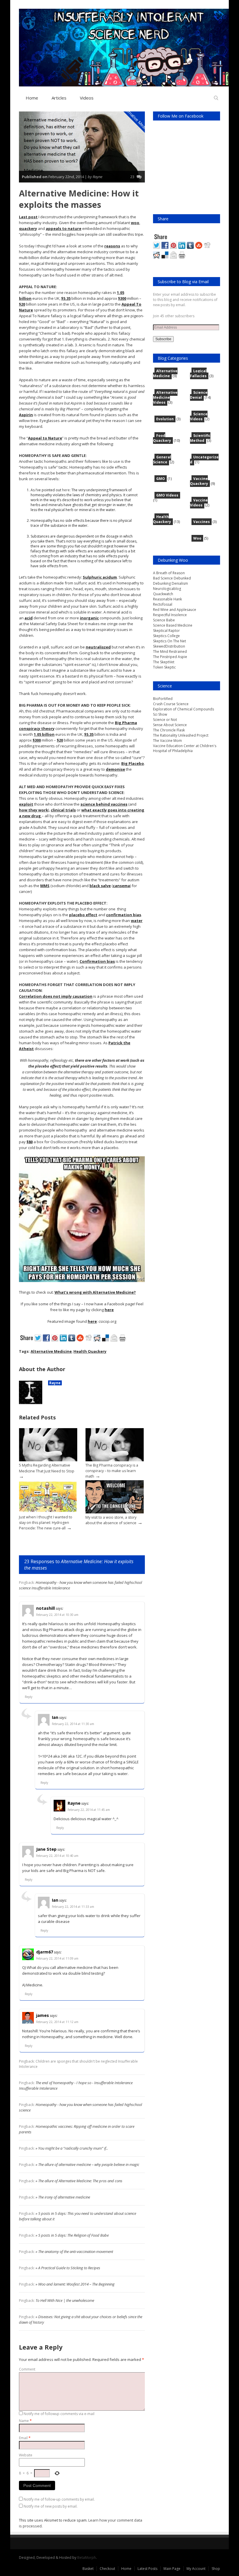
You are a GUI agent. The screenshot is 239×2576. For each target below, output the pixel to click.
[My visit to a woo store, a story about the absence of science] (115, 1512)
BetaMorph (87, 2558)
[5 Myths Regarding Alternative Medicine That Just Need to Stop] (48, 1460)
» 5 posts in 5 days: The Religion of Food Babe (72, 2235)
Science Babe (164, 620)
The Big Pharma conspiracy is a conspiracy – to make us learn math (112, 1471)
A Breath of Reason (169, 573)
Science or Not (165, 720)
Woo (197, 538)
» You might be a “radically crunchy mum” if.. (72, 2148)
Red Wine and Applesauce (175, 610)
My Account (196, 2569)
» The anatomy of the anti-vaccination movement (74, 2251)
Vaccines (202, 522)
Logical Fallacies (198, 373)
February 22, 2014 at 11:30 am (73, 1724)
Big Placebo (133, 763)
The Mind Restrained (170, 651)
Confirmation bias (97, 961)
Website (26, 2455)
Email (25, 2438)
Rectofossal (163, 604)
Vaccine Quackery (199, 481)
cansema (121, 886)
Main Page (172, 2569)
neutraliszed (98, 647)
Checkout (107, 2569)
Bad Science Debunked (172, 578)
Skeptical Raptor (166, 631)
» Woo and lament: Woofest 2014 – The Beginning (75, 2284)
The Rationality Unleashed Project (181, 735)
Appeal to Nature (45, 438)
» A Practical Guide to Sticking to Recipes (68, 2268)
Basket (88, 2569)
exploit (26, 804)
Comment (27, 2369)
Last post (28, 217)
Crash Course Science (171, 704)
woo (135, 223)
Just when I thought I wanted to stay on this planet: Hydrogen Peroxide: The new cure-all (46, 1522)
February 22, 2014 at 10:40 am (57, 1856)
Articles (59, 98)
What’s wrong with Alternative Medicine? (95, 1292)
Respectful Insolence (170, 615)
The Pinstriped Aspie (170, 657)
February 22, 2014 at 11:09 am (57, 1958)
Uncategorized (204, 460)
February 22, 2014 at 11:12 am (57, 2022)
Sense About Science (170, 725)
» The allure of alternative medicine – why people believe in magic (87, 2164)
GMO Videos (167, 495)
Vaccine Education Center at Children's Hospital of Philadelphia (185, 748)
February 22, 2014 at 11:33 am (73, 1907)
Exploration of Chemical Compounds (183, 709)
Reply (29, 1697)
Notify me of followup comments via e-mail (59, 2414)
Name (25, 2421)
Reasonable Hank (167, 599)
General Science (162, 460)
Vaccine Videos (199, 503)
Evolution (165, 419)
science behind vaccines (104, 804)
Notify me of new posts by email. (51, 2506)
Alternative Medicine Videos (165, 397)
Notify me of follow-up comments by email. (59, 2499)
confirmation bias (124, 915)
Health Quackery (90, 1351)
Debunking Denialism (171, 583)
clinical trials (63, 810)
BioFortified (163, 699)
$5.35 (66, 298)
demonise (115, 769)
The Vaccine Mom (167, 741)
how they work (34, 810)
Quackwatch (163, 594)
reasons (112, 246)
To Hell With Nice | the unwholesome (65, 2300)
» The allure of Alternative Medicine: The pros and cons (79, 2181)
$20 (22, 304)
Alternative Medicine (137, 120)
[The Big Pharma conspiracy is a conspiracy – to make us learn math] (115, 1460)
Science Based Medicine (173, 625)
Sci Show (160, 714)
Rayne (55, 1383)
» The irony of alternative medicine (63, 2197)
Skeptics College (166, 636)
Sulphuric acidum (100, 577)
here (66, 490)
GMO (161, 479)
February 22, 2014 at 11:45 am (89, 1810)
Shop (216, 2569)
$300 (122, 298)
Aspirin (26, 415)
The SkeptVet (164, 662)
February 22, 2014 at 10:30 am (57, 1615)
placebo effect (83, 915)
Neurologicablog (167, 589)
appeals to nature (64, 228)
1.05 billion (44, 734)
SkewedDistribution (169, 646)
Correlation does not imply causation (56, 996)
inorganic (89, 618)
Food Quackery (162, 438)
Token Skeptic (164, 667)
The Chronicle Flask (169, 730)
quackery (28, 228)
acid (29, 618)
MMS (45, 886)
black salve (100, 886)
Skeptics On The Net (169, 641)
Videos (87, 98)
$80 (30, 1142)
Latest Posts (147, 2569)
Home (32, 98)
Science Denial (199, 395)
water (137, 921)
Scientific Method (200, 438)
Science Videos (199, 416)
